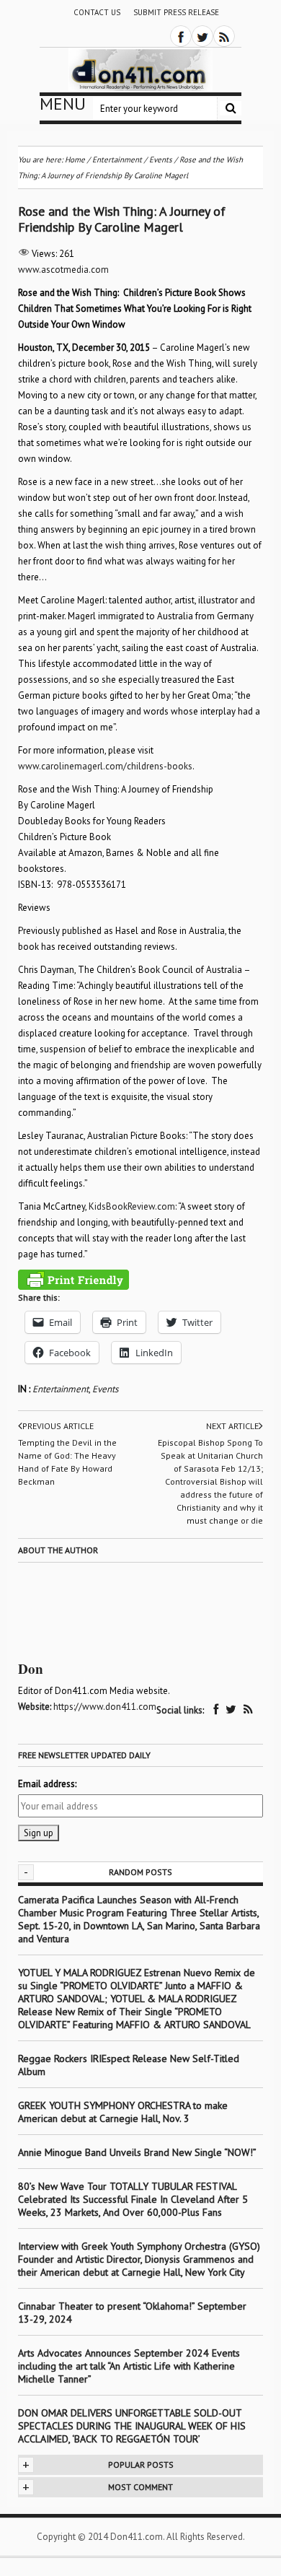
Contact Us (97, 12)
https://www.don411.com (105, 1707)
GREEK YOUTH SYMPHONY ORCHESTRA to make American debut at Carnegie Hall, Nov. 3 (123, 2112)
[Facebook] (181, 36)
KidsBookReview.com (132, 1206)
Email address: (47, 1784)
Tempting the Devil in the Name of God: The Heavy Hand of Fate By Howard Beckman (67, 1462)
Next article (232, 1426)
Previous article (58, 1426)
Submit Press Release (176, 12)
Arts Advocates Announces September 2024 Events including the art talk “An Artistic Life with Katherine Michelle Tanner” (129, 2366)
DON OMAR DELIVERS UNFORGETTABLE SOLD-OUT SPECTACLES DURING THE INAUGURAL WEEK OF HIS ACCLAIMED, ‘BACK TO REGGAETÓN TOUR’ (132, 2426)
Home (75, 160)
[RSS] (224, 36)
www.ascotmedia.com (63, 270)
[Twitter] (202, 36)
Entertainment (61, 1389)
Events (105, 1389)
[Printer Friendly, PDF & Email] (73, 1280)
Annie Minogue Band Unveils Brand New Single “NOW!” (137, 2152)
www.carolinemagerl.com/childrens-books (105, 766)
